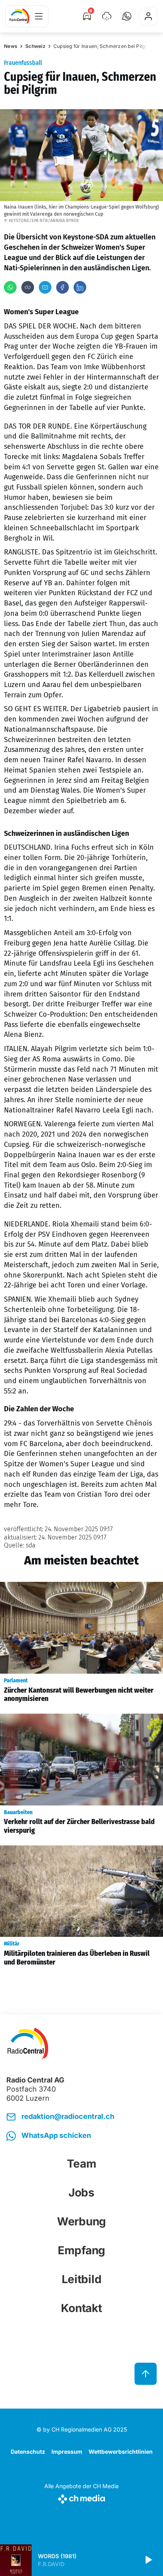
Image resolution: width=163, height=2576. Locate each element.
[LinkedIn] (80, 287)
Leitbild (82, 2279)
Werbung (81, 2221)
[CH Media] (81, 2497)
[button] (127, 16)
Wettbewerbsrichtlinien (121, 2452)
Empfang (81, 2250)
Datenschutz (28, 2452)
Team (82, 2164)
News (11, 46)
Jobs (81, 2193)
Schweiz (35, 46)
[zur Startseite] (19, 16)
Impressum (67, 2452)
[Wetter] (107, 16)
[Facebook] (63, 287)
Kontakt (81, 2308)
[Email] (45, 287)
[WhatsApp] (10, 287)
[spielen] (148, 2560)
